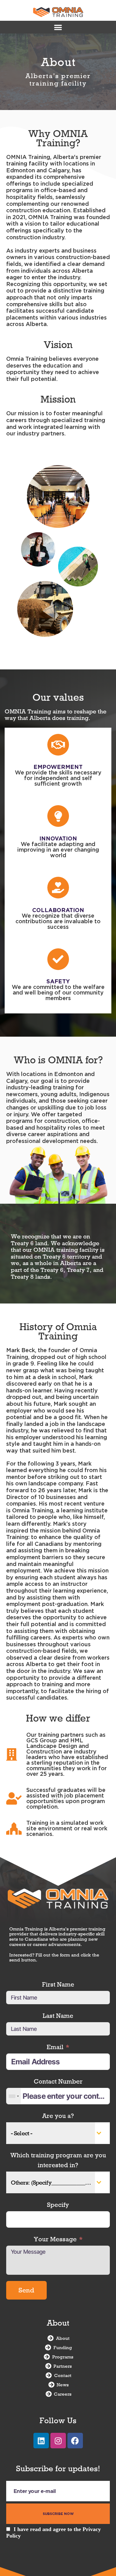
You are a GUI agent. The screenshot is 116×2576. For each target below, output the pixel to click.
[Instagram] (58, 2441)
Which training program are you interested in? (58, 2160)
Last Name (58, 2016)
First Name (58, 1984)
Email (55, 2047)
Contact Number (58, 2081)
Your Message (55, 2239)
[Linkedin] (41, 2441)
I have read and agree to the (54, 2532)
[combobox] (14, 2096)
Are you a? (58, 2116)
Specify (58, 2205)
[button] (58, 27)
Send (26, 2290)
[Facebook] (75, 2441)
